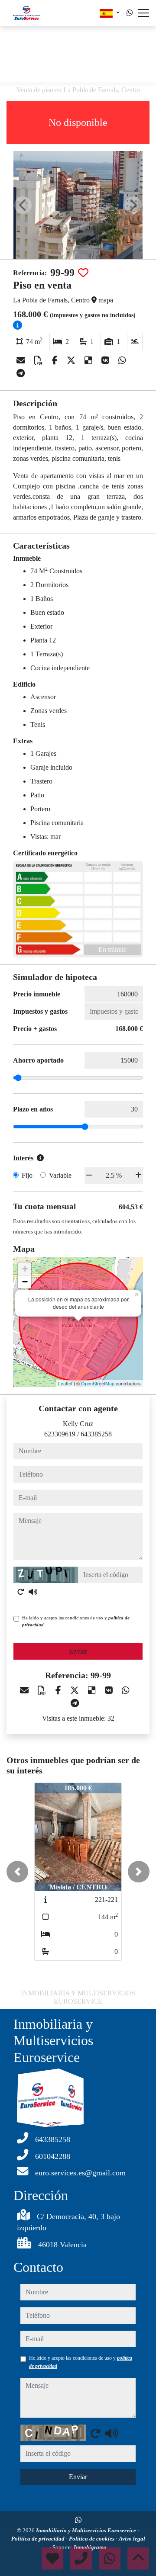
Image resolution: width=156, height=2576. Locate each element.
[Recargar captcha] (21, 1592)
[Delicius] (89, 360)
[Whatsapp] (130, 13)
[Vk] (106, 360)
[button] (17, 1872)
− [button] (25, 1282)
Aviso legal (132, 2539)
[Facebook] (56, 360)
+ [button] (25, 1269)
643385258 (96, 1434)
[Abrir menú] (143, 13)
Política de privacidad (39, 2539)
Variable (60, 1175)
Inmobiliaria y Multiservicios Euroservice (87, 2530)
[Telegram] (21, 373)
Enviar (78, 1651)
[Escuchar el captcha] (33, 1592)
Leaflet (65, 1383)
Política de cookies (92, 2539)
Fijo (27, 1175)
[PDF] (40, 360)
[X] (72, 360)
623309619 (60, 1434)
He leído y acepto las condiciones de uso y (76, 1621)
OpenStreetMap (98, 1383)
